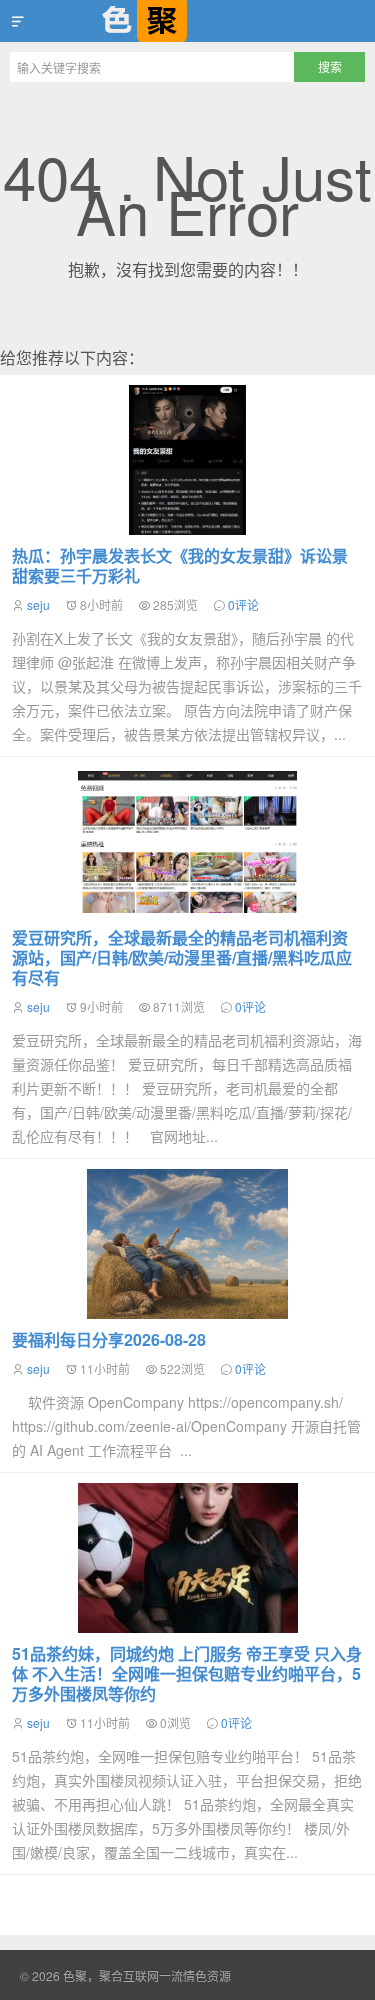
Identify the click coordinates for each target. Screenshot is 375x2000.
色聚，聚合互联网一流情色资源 (187, 21)
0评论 (243, 604)
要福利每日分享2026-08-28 (109, 1339)
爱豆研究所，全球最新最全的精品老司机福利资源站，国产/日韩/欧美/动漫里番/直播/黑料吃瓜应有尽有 (182, 957)
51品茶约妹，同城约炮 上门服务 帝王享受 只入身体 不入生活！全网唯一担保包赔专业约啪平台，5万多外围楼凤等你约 (187, 1673)
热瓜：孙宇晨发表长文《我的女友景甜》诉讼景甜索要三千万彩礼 (180, 565)
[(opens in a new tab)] (187, 1558)
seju (38, 604)
